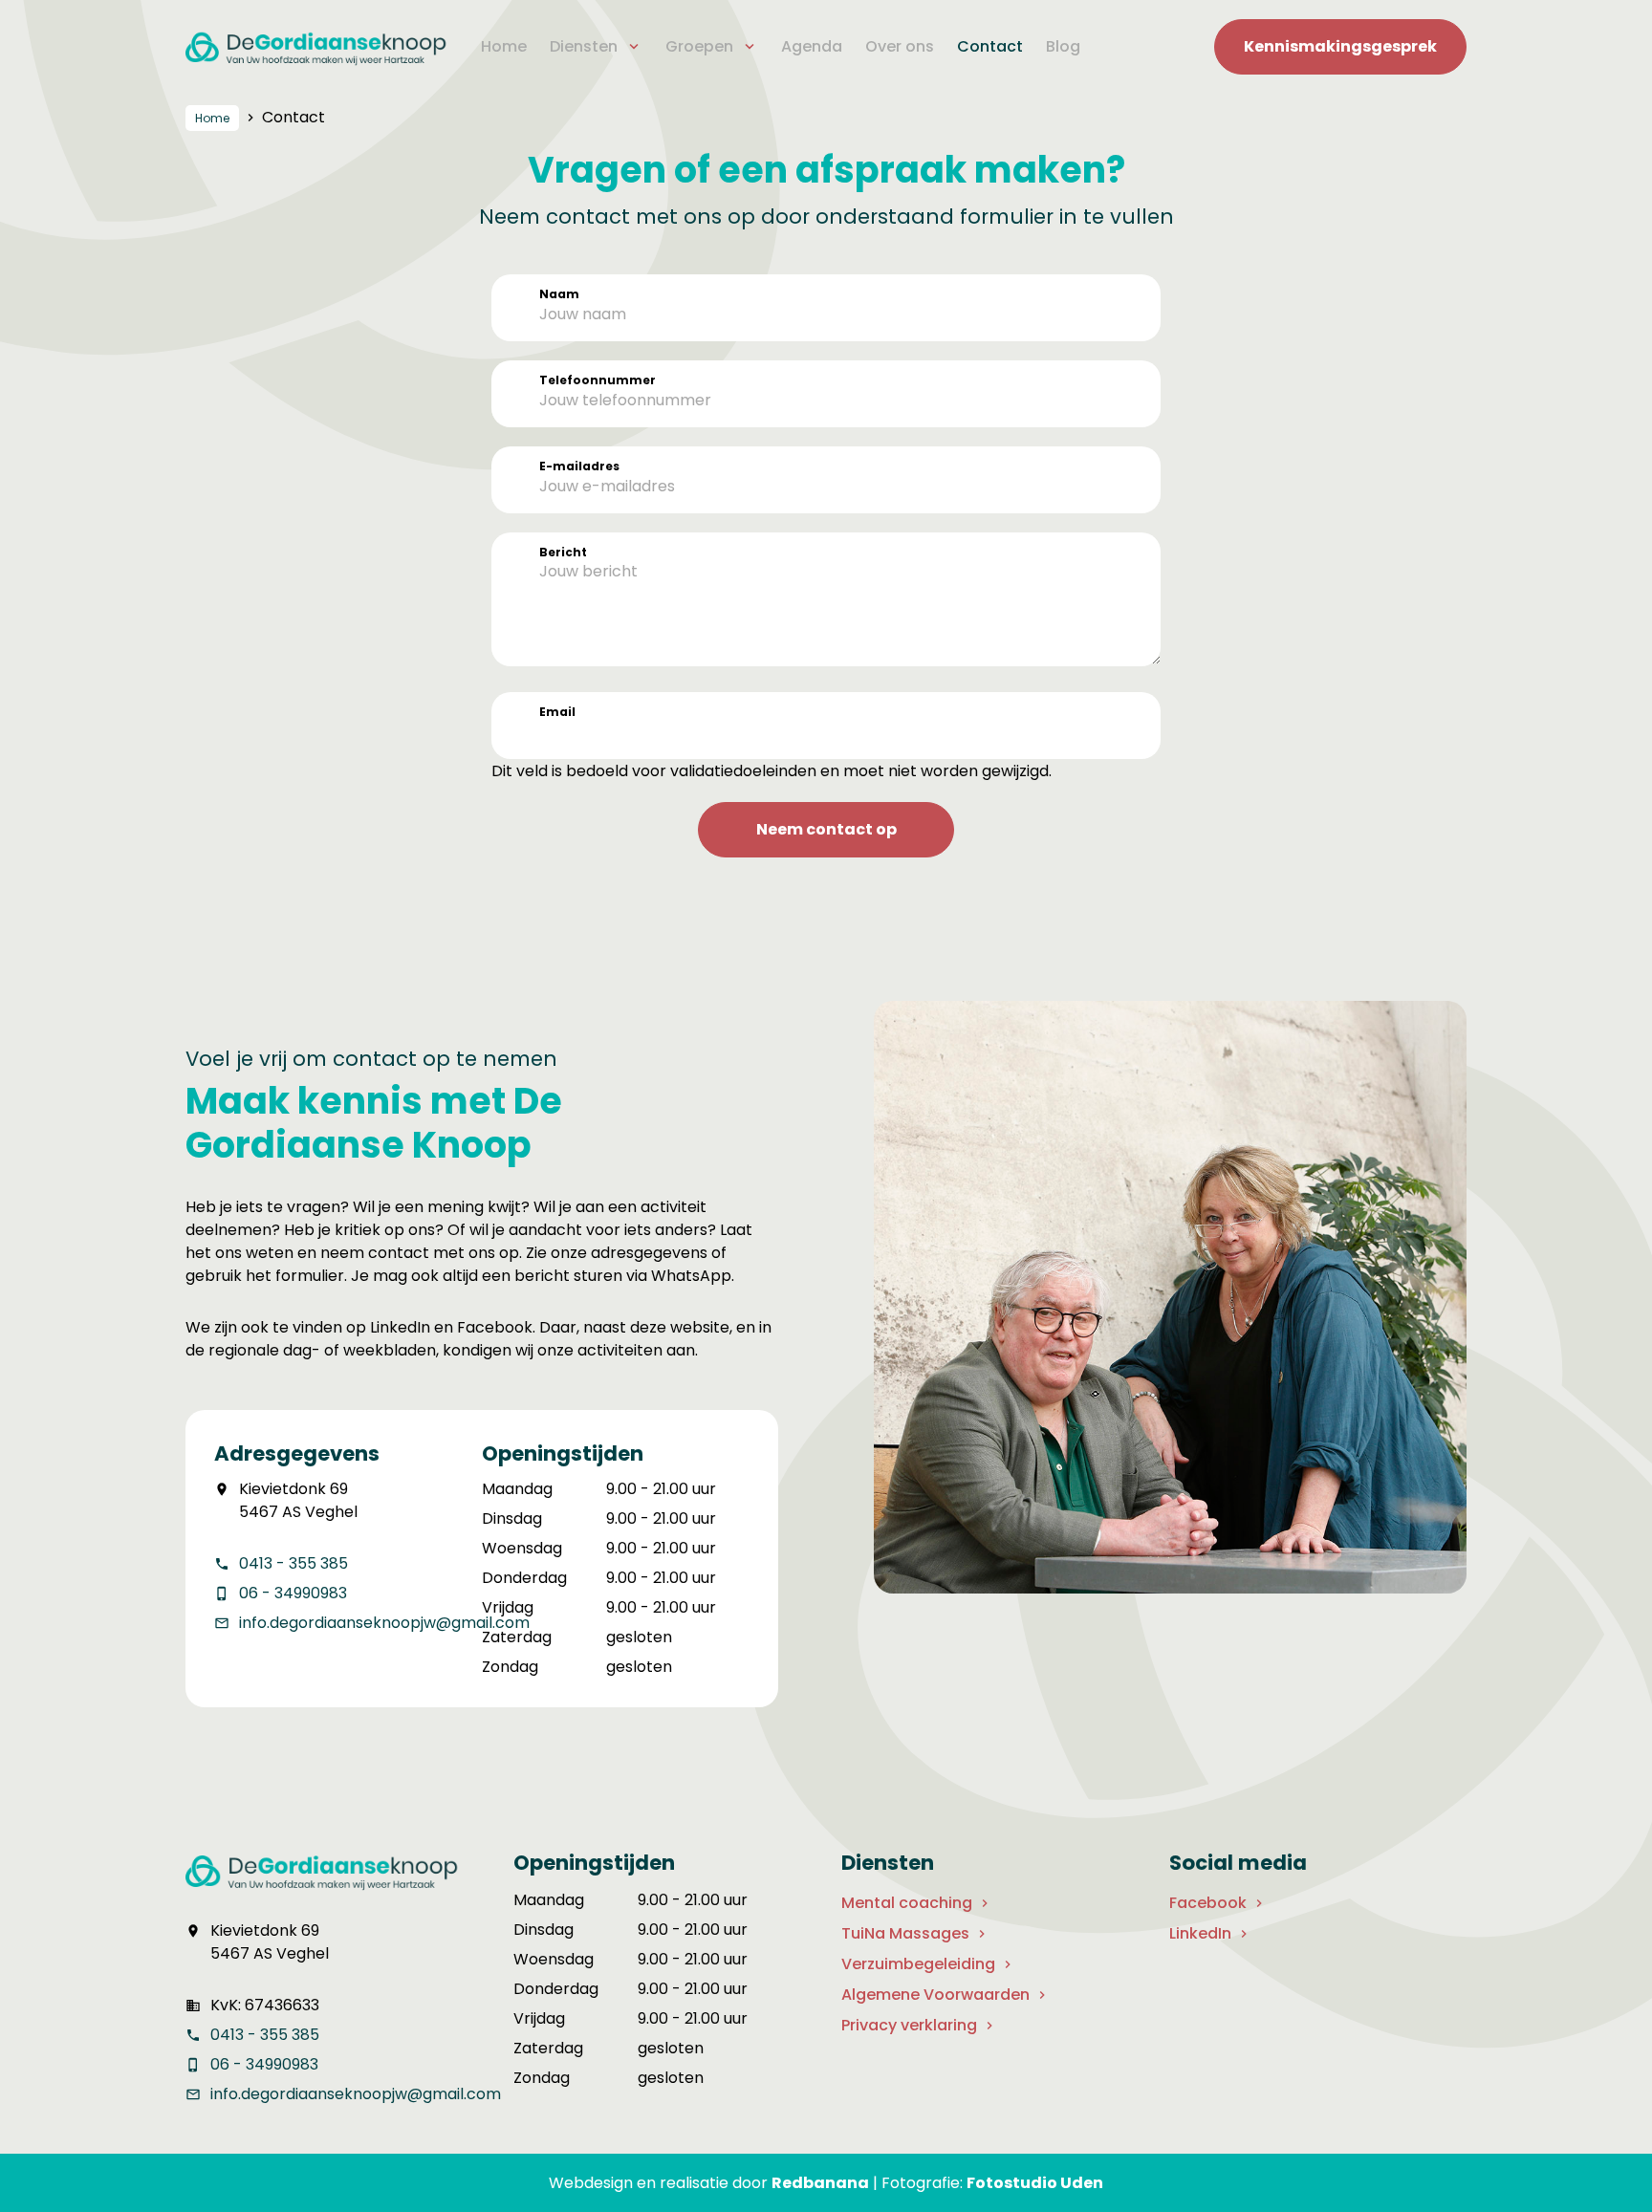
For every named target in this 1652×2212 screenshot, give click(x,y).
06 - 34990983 (293, 1593)
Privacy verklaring (909, 2025)
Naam (559, 294)
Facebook (1208, 1903)
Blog (1063, 46)
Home (504, 46)
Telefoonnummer (598, 380)
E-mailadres (579, 466)
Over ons (900, 46)
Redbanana (820, 2183)
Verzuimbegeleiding (918, 1964)
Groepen (699, 46)
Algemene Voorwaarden (935, 1995)
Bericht (563, 552)
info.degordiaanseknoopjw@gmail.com (384, 1623)
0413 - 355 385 (293, 1563)
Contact (990, 46)
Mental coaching (907, 1903)
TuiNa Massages (905, 1933)
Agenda (812, 46)
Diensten (584, 46)
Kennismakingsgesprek (1340, 46)
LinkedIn (1200, 1933)
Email (557, 712)
